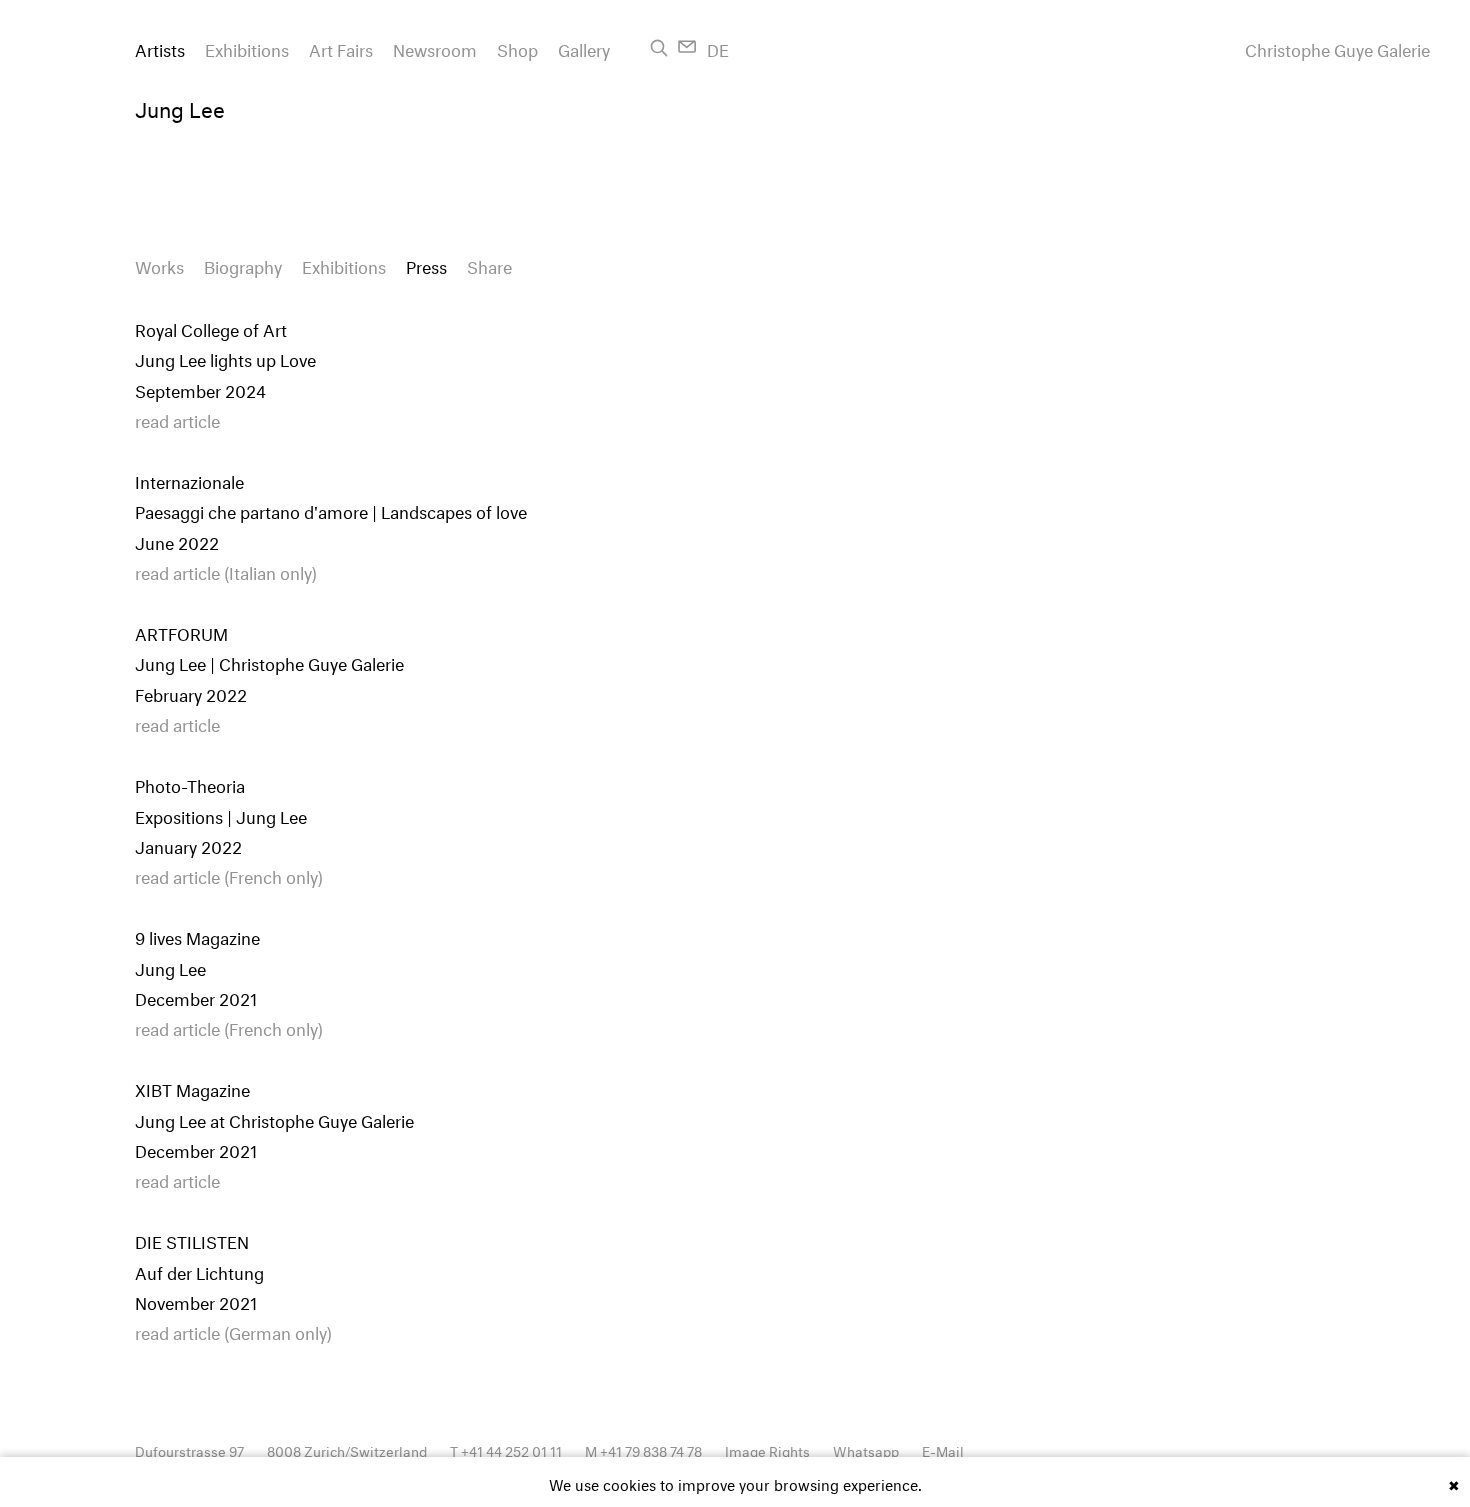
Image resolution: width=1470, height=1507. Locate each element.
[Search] (659, 48)
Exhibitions (247, 47)
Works (159, 264)
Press (426, 264)
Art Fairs (341, 47)
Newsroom (435, 47)
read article (177, 418)
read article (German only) (233, 1330)
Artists (160, 47)
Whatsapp (866, 1449)
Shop (517, 47)
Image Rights (767, 1449)
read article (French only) (229, 874)
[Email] (687, 46)
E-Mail (943, 1449)
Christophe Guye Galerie (1337, 48)
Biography (243, 264)
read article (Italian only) (226, 570)
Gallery (584, 47)
